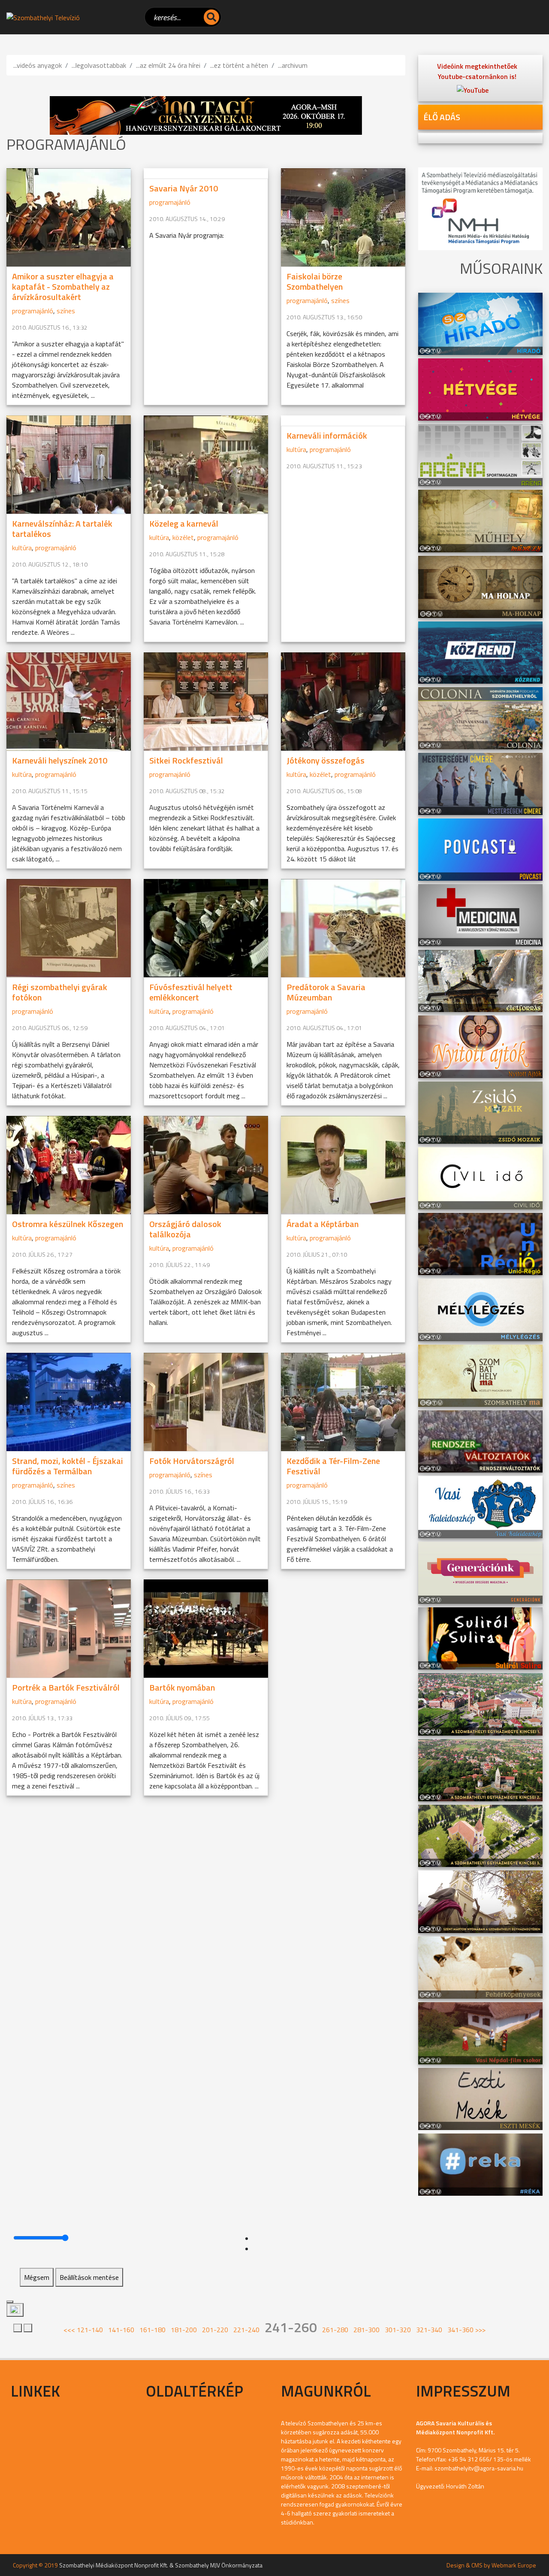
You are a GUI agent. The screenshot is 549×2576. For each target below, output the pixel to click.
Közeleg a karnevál (184, 523)
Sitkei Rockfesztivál (186, 760)
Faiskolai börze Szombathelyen (315, 281)
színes (66, 311)
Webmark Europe (514, 2565)
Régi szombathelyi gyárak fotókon (60, 992)
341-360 (460, 2330)
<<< (69, 2330)
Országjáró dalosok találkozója (185, 1229)
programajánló (33, 311)
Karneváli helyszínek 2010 (60, 760)
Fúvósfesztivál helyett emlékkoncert (191, 992)
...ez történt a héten (239, 65)
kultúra (22, 548)
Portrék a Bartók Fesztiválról (66, 1687)
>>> (480, 2330)
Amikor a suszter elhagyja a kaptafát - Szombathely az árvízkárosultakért (63, 286)
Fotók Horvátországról (192, 1461)
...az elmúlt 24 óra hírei (168, 65)
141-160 (121, 2330)
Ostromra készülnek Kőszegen (68, 1224)
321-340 (429, 2330)
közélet (183, 537)
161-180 (152, 2330)
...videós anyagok (38, 65)
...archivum (293, 65)
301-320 (398, 2330)
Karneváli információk (327, 435)
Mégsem (37, 2277)
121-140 (90, 2330)
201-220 (215, 2330)
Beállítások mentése (89, 2277)
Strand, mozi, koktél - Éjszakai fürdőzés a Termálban (68, 1466)
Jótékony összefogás (326, 760)
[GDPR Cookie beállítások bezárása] (10, 2302)
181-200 (184, 2330)
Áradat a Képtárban (323, 1224)
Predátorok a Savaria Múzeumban (326, 992)
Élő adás (442, 117)
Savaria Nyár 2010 (184, 188)
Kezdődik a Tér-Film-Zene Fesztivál (333, 1466)
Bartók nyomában (182, 1687)
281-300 (367, 2330)
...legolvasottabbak (99, 65)
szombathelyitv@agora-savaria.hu (479, 2468)
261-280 (335, 2330)
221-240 (246, 2330)
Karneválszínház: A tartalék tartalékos (62, 529)
